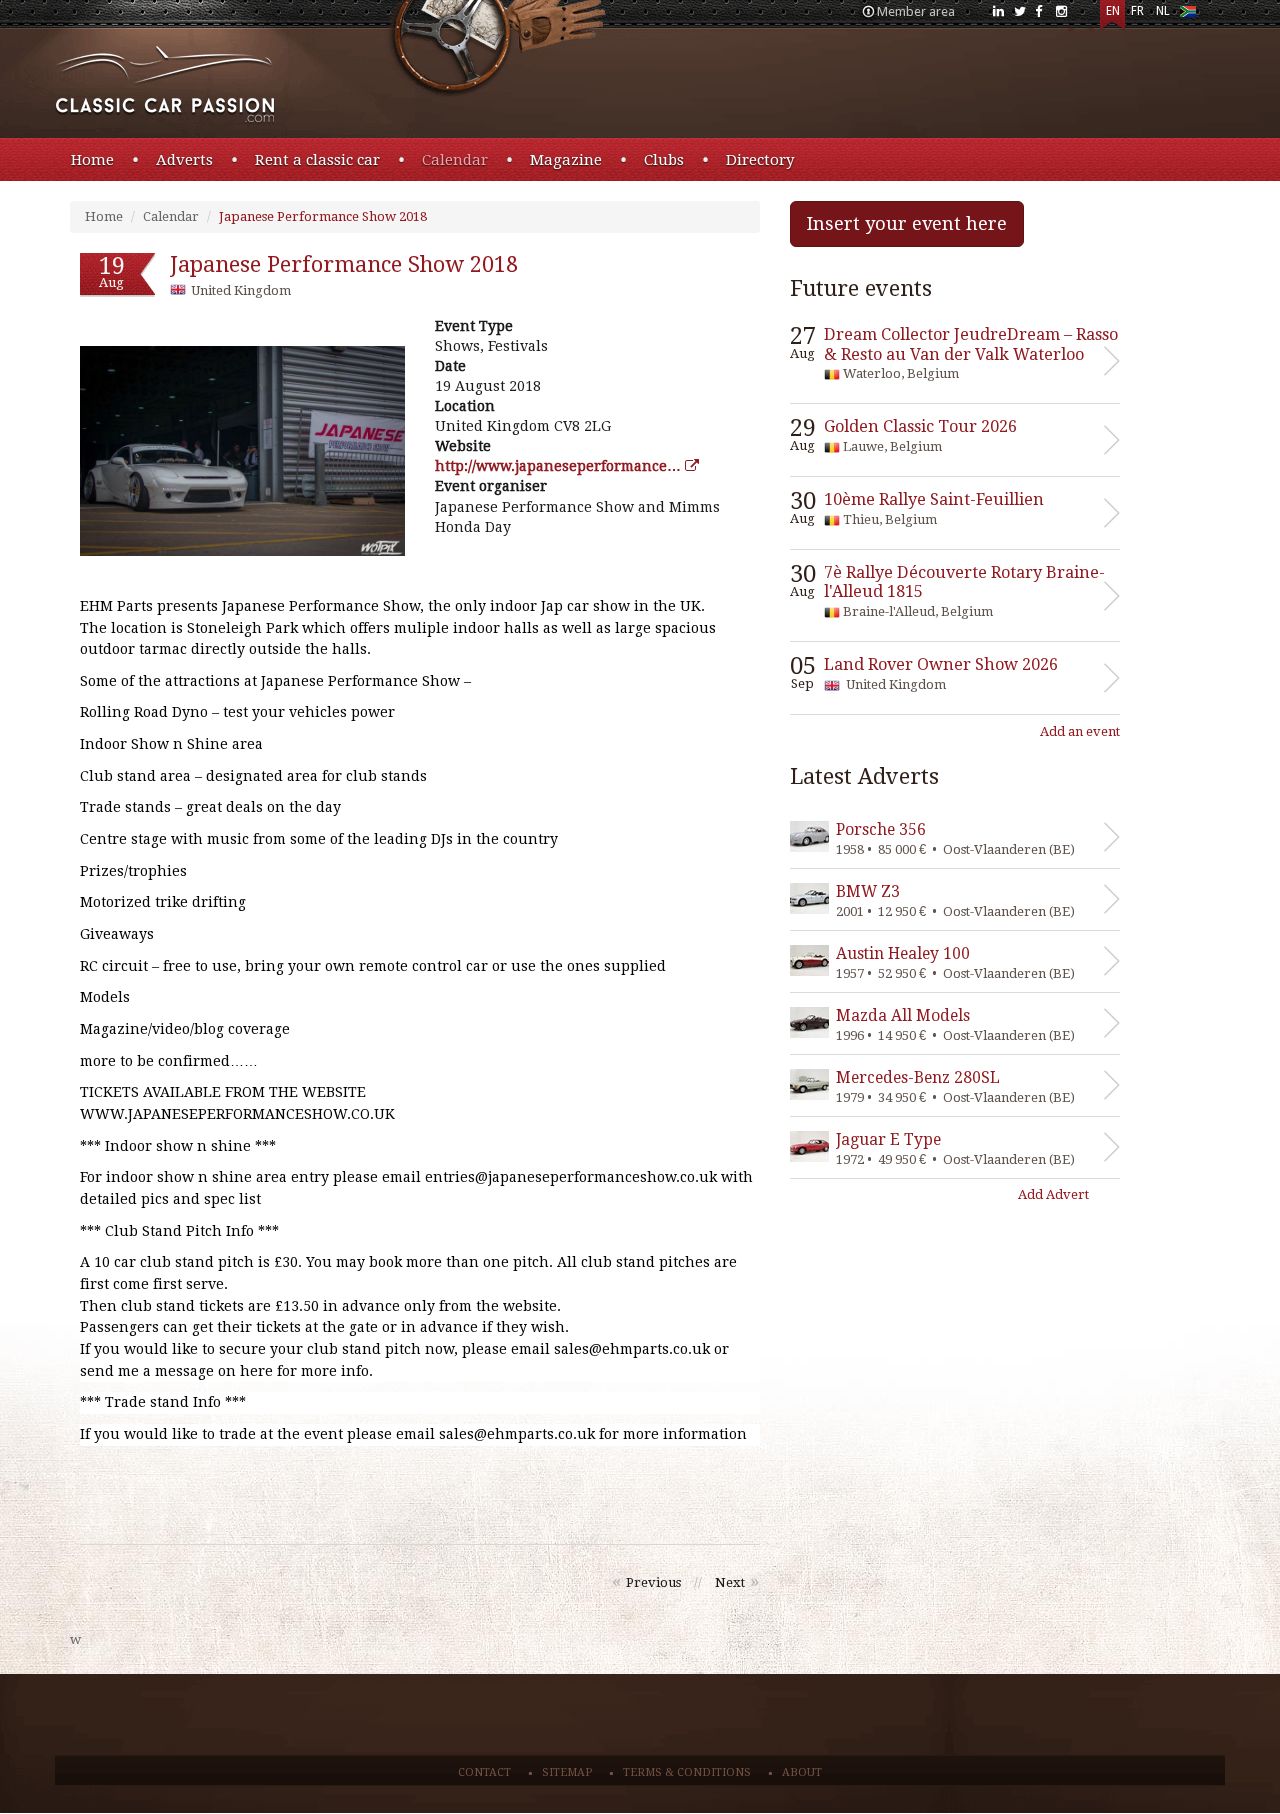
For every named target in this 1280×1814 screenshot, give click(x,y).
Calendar (455, 160)
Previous (653, 1582)
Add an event (1080, 731)
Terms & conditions (687, 1772)
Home (92, 160)
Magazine (566, 160)
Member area (916, 11)
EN (1113, 11)
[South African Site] (1187, 15)
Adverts (184, 160)
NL (1163, 11)
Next (730, 1582)
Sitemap (567, 1772)
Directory (760, 160)
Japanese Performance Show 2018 (323, 216)
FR (1137, 11)
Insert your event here (907, 223)
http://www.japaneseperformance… (560, 466)
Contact (484, 1772)
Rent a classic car (317, 160)
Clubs (664, 160)
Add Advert (1053, 1194)
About (802, 1772)
